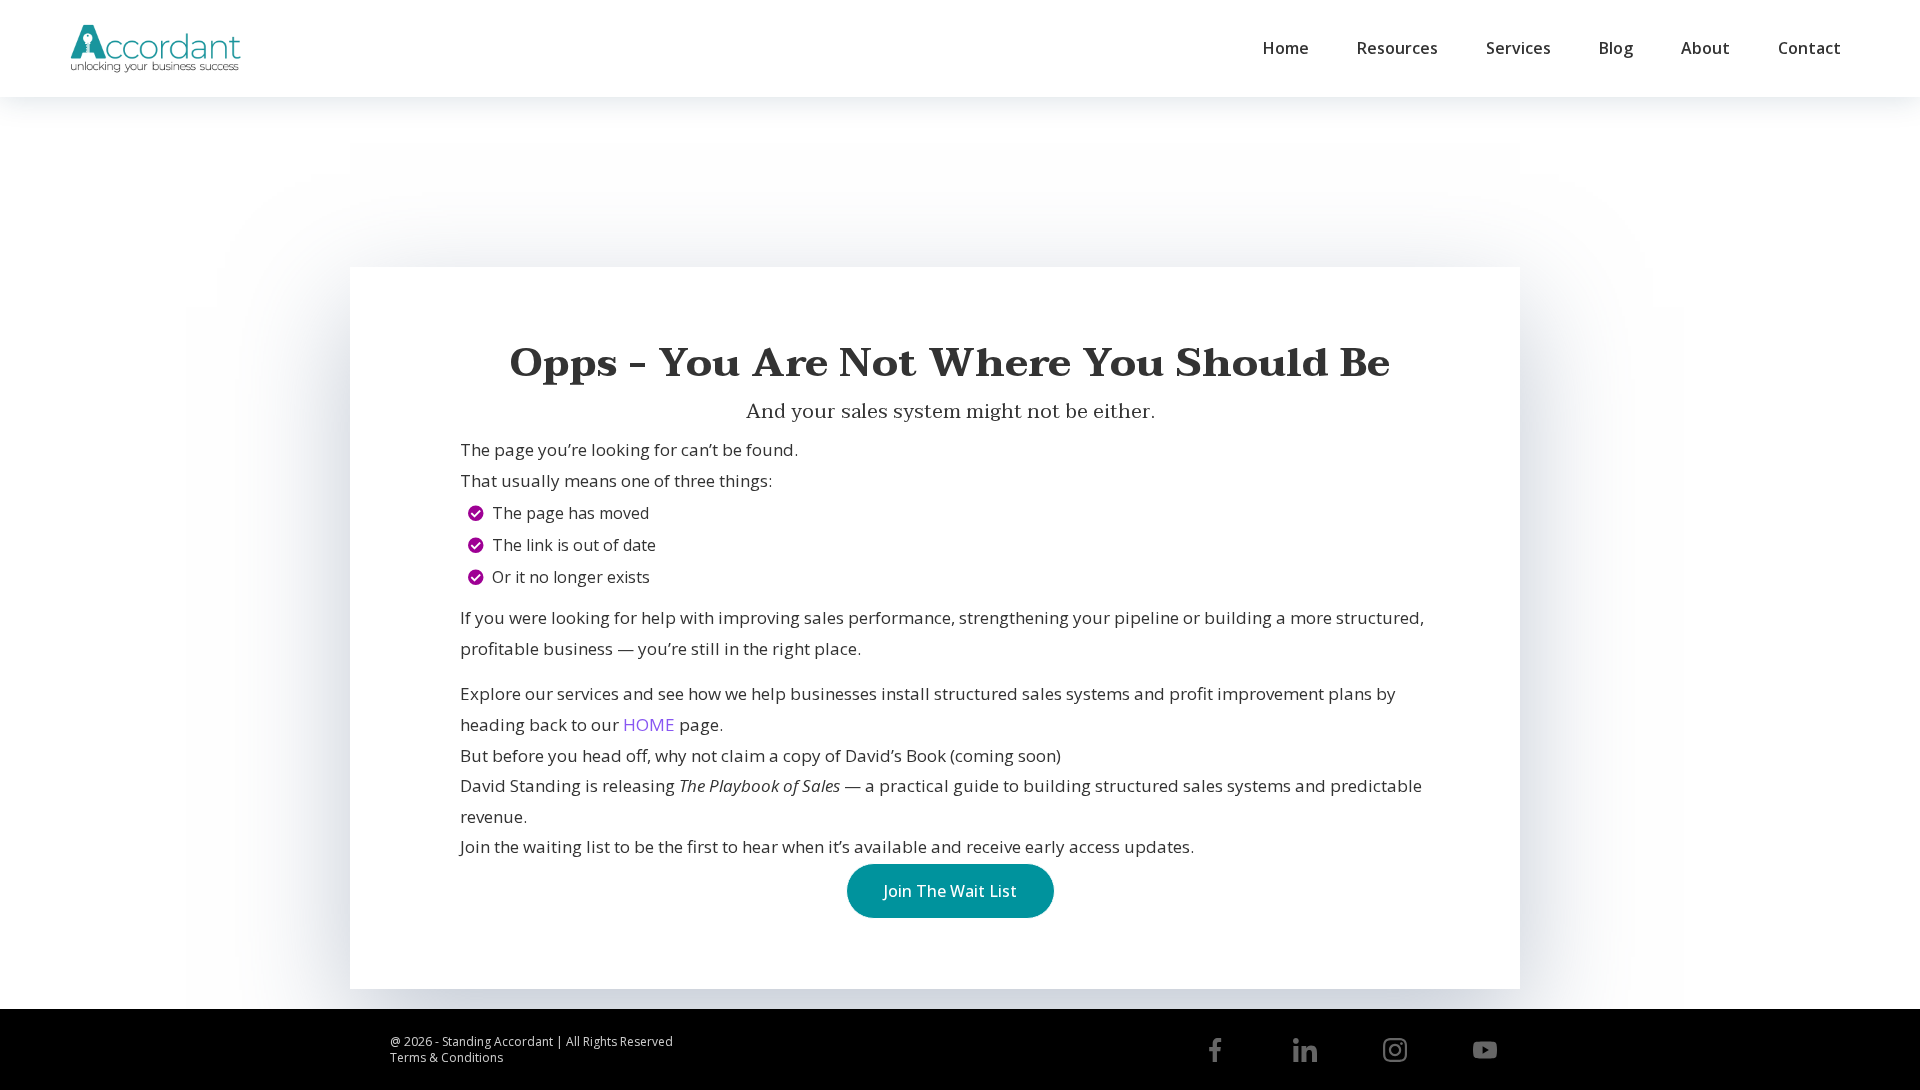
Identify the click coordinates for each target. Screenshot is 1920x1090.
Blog (1616, 48)
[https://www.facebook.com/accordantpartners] (1215, 1050)
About (1705, 48)
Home (1286, 48)
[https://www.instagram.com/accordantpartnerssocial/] (1395, 1050)
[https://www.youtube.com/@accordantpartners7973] (1485, 1050)
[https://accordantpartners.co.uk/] (155, 48)
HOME (649, 724)
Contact (1809, 48)
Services (1518, 48)
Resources (1397, 48)
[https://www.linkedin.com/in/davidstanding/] (1305, 1050)
